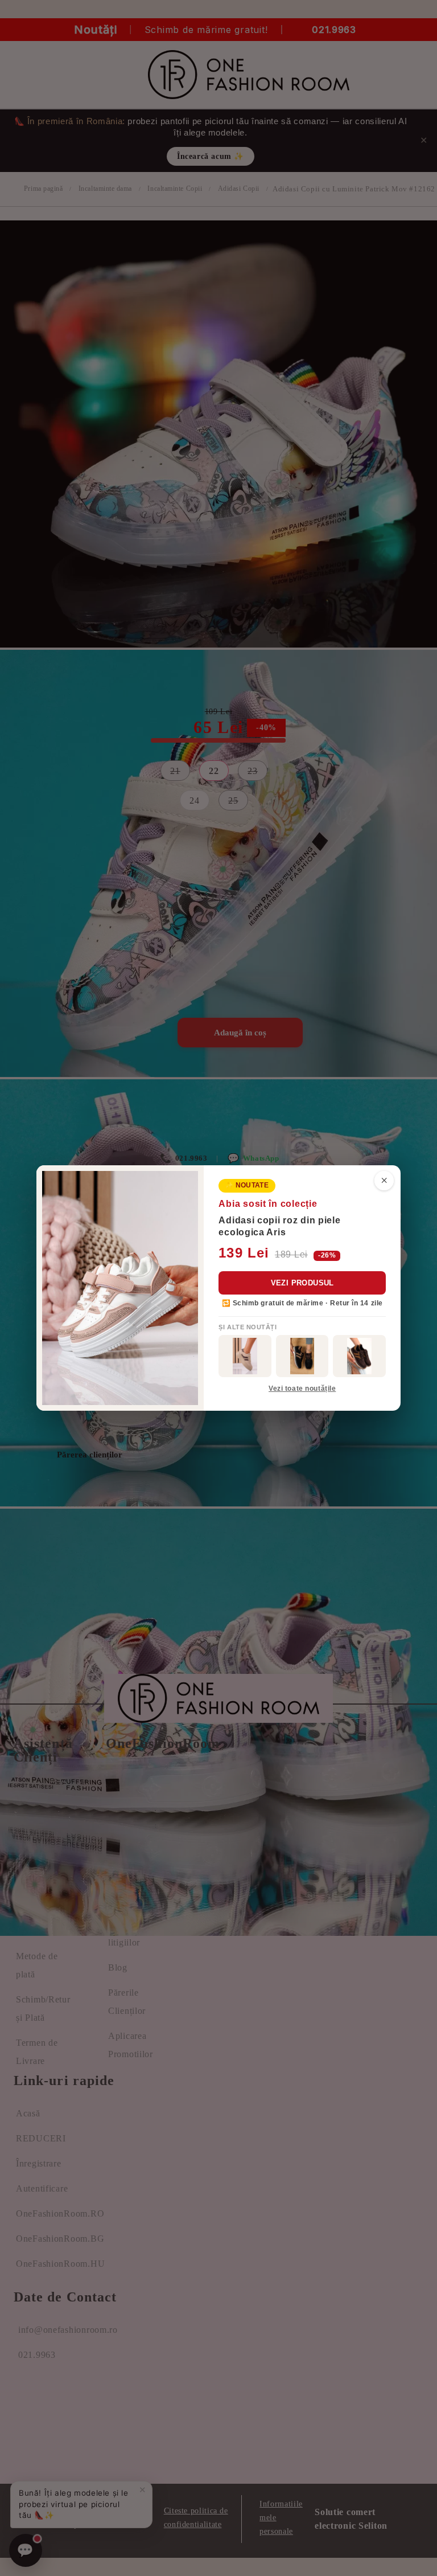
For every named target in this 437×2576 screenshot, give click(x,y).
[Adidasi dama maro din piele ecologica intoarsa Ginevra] (359, 1356)
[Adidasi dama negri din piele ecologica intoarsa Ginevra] (302, 1356)
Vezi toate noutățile (302, 1389)
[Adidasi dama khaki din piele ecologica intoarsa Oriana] (245, 1356)
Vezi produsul (302, 1283)
